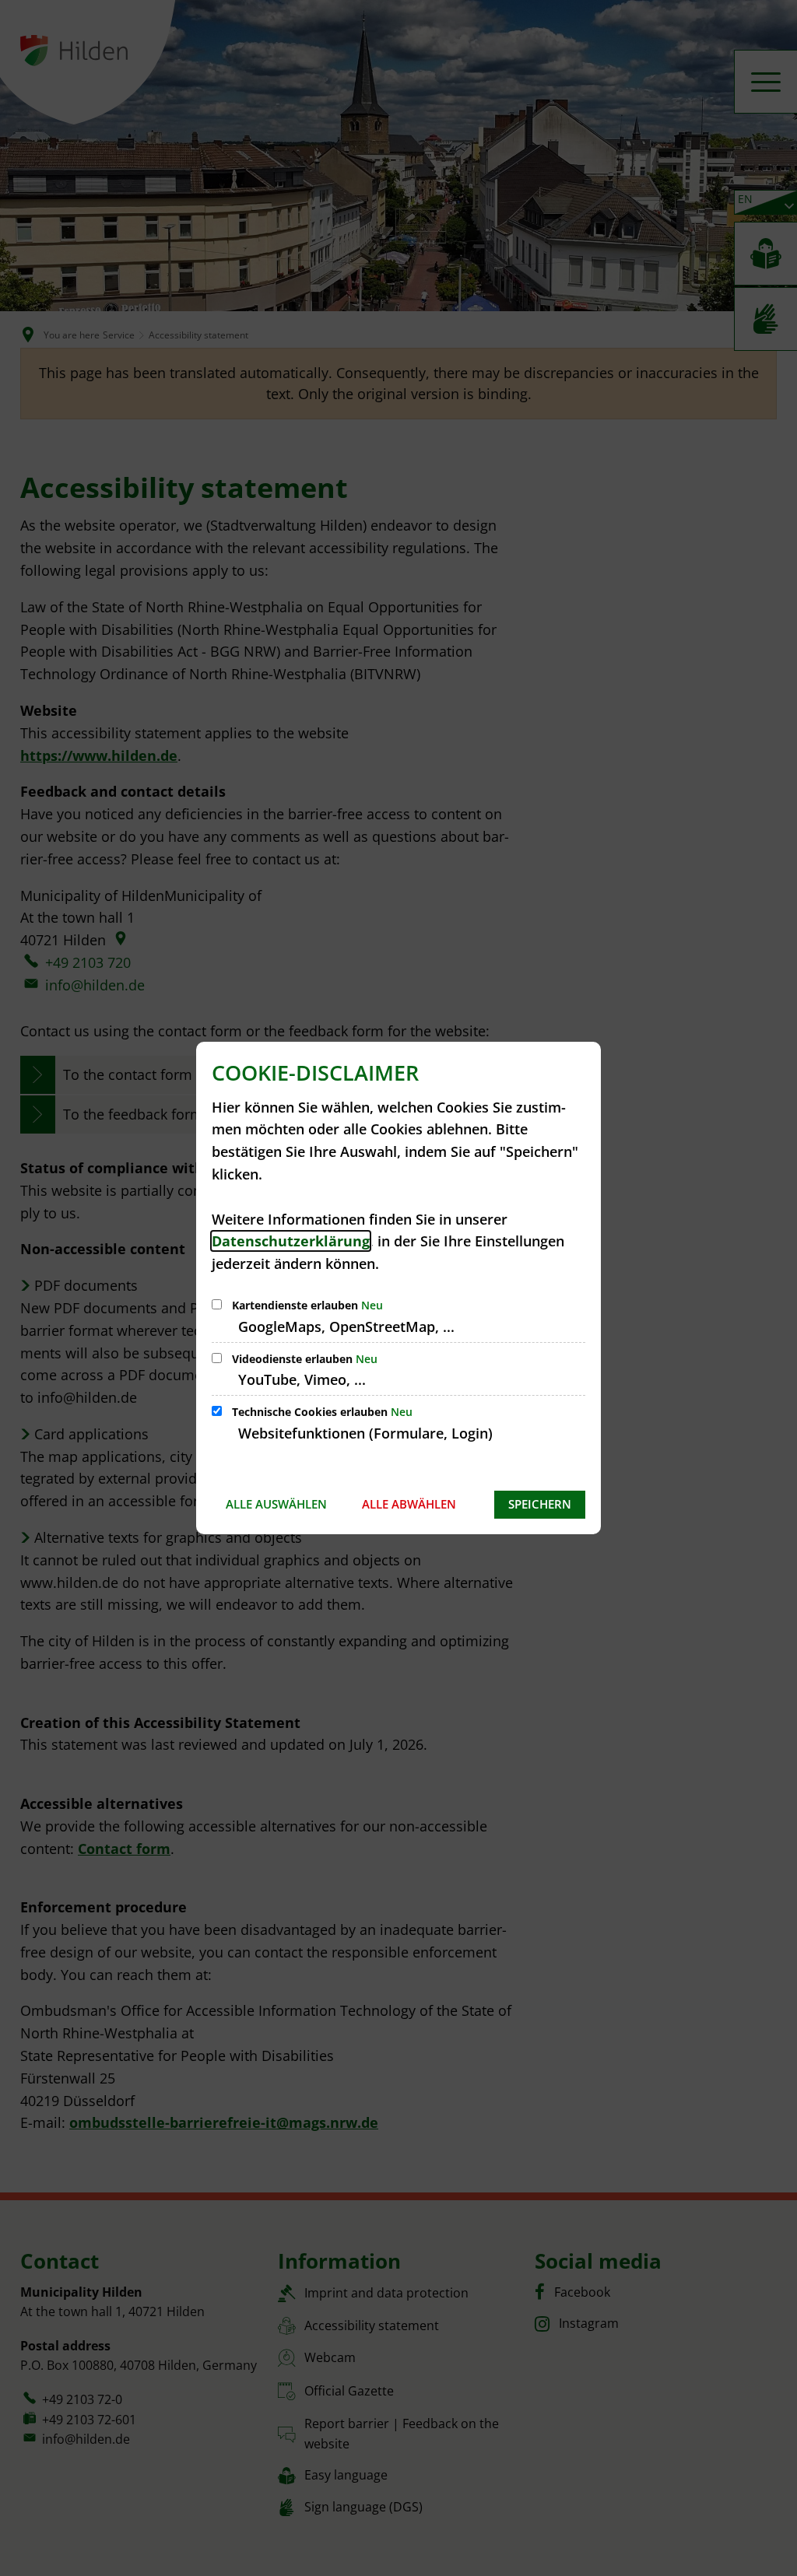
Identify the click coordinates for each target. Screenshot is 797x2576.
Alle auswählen (276, 1504)
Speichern (540, 1504)
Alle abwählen (409, 1504)
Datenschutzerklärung (291, 1241)
